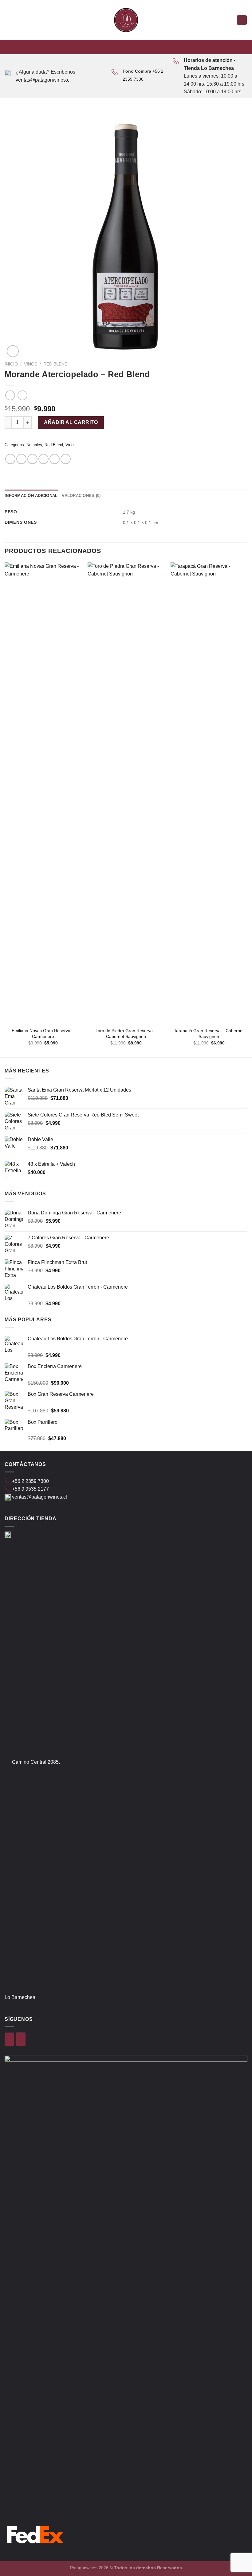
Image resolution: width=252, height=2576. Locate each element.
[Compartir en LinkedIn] (66, 459)
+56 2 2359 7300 (30, 1481)
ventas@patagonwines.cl (43, 80)
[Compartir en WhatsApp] (10, 459)
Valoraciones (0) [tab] (81, 496)
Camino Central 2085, (36, 1762)
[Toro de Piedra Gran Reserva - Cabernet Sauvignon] (126, 793)
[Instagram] (21, 2039)
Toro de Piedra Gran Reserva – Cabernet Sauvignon (126, 1034)
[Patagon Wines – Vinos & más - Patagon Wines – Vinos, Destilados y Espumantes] (126, 20)
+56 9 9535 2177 (30, 1489)
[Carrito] (242, 20)
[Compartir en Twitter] (32, 459)
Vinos (31, 364)
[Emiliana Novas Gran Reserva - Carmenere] (43, 793)
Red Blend (55, 364)
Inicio (11, 364)
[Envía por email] (43, 459)
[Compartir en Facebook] (21, 459)
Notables (34, 445)
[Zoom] (13, 351)
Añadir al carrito (71, 422)
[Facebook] (9, 2039)
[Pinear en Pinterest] (55, 459)
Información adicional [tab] (31, 496)
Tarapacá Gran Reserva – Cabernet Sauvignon (209, 1034)
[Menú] (8, 20)
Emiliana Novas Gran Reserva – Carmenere (43, 1034)
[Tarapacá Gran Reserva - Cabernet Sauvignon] (209, 793)
